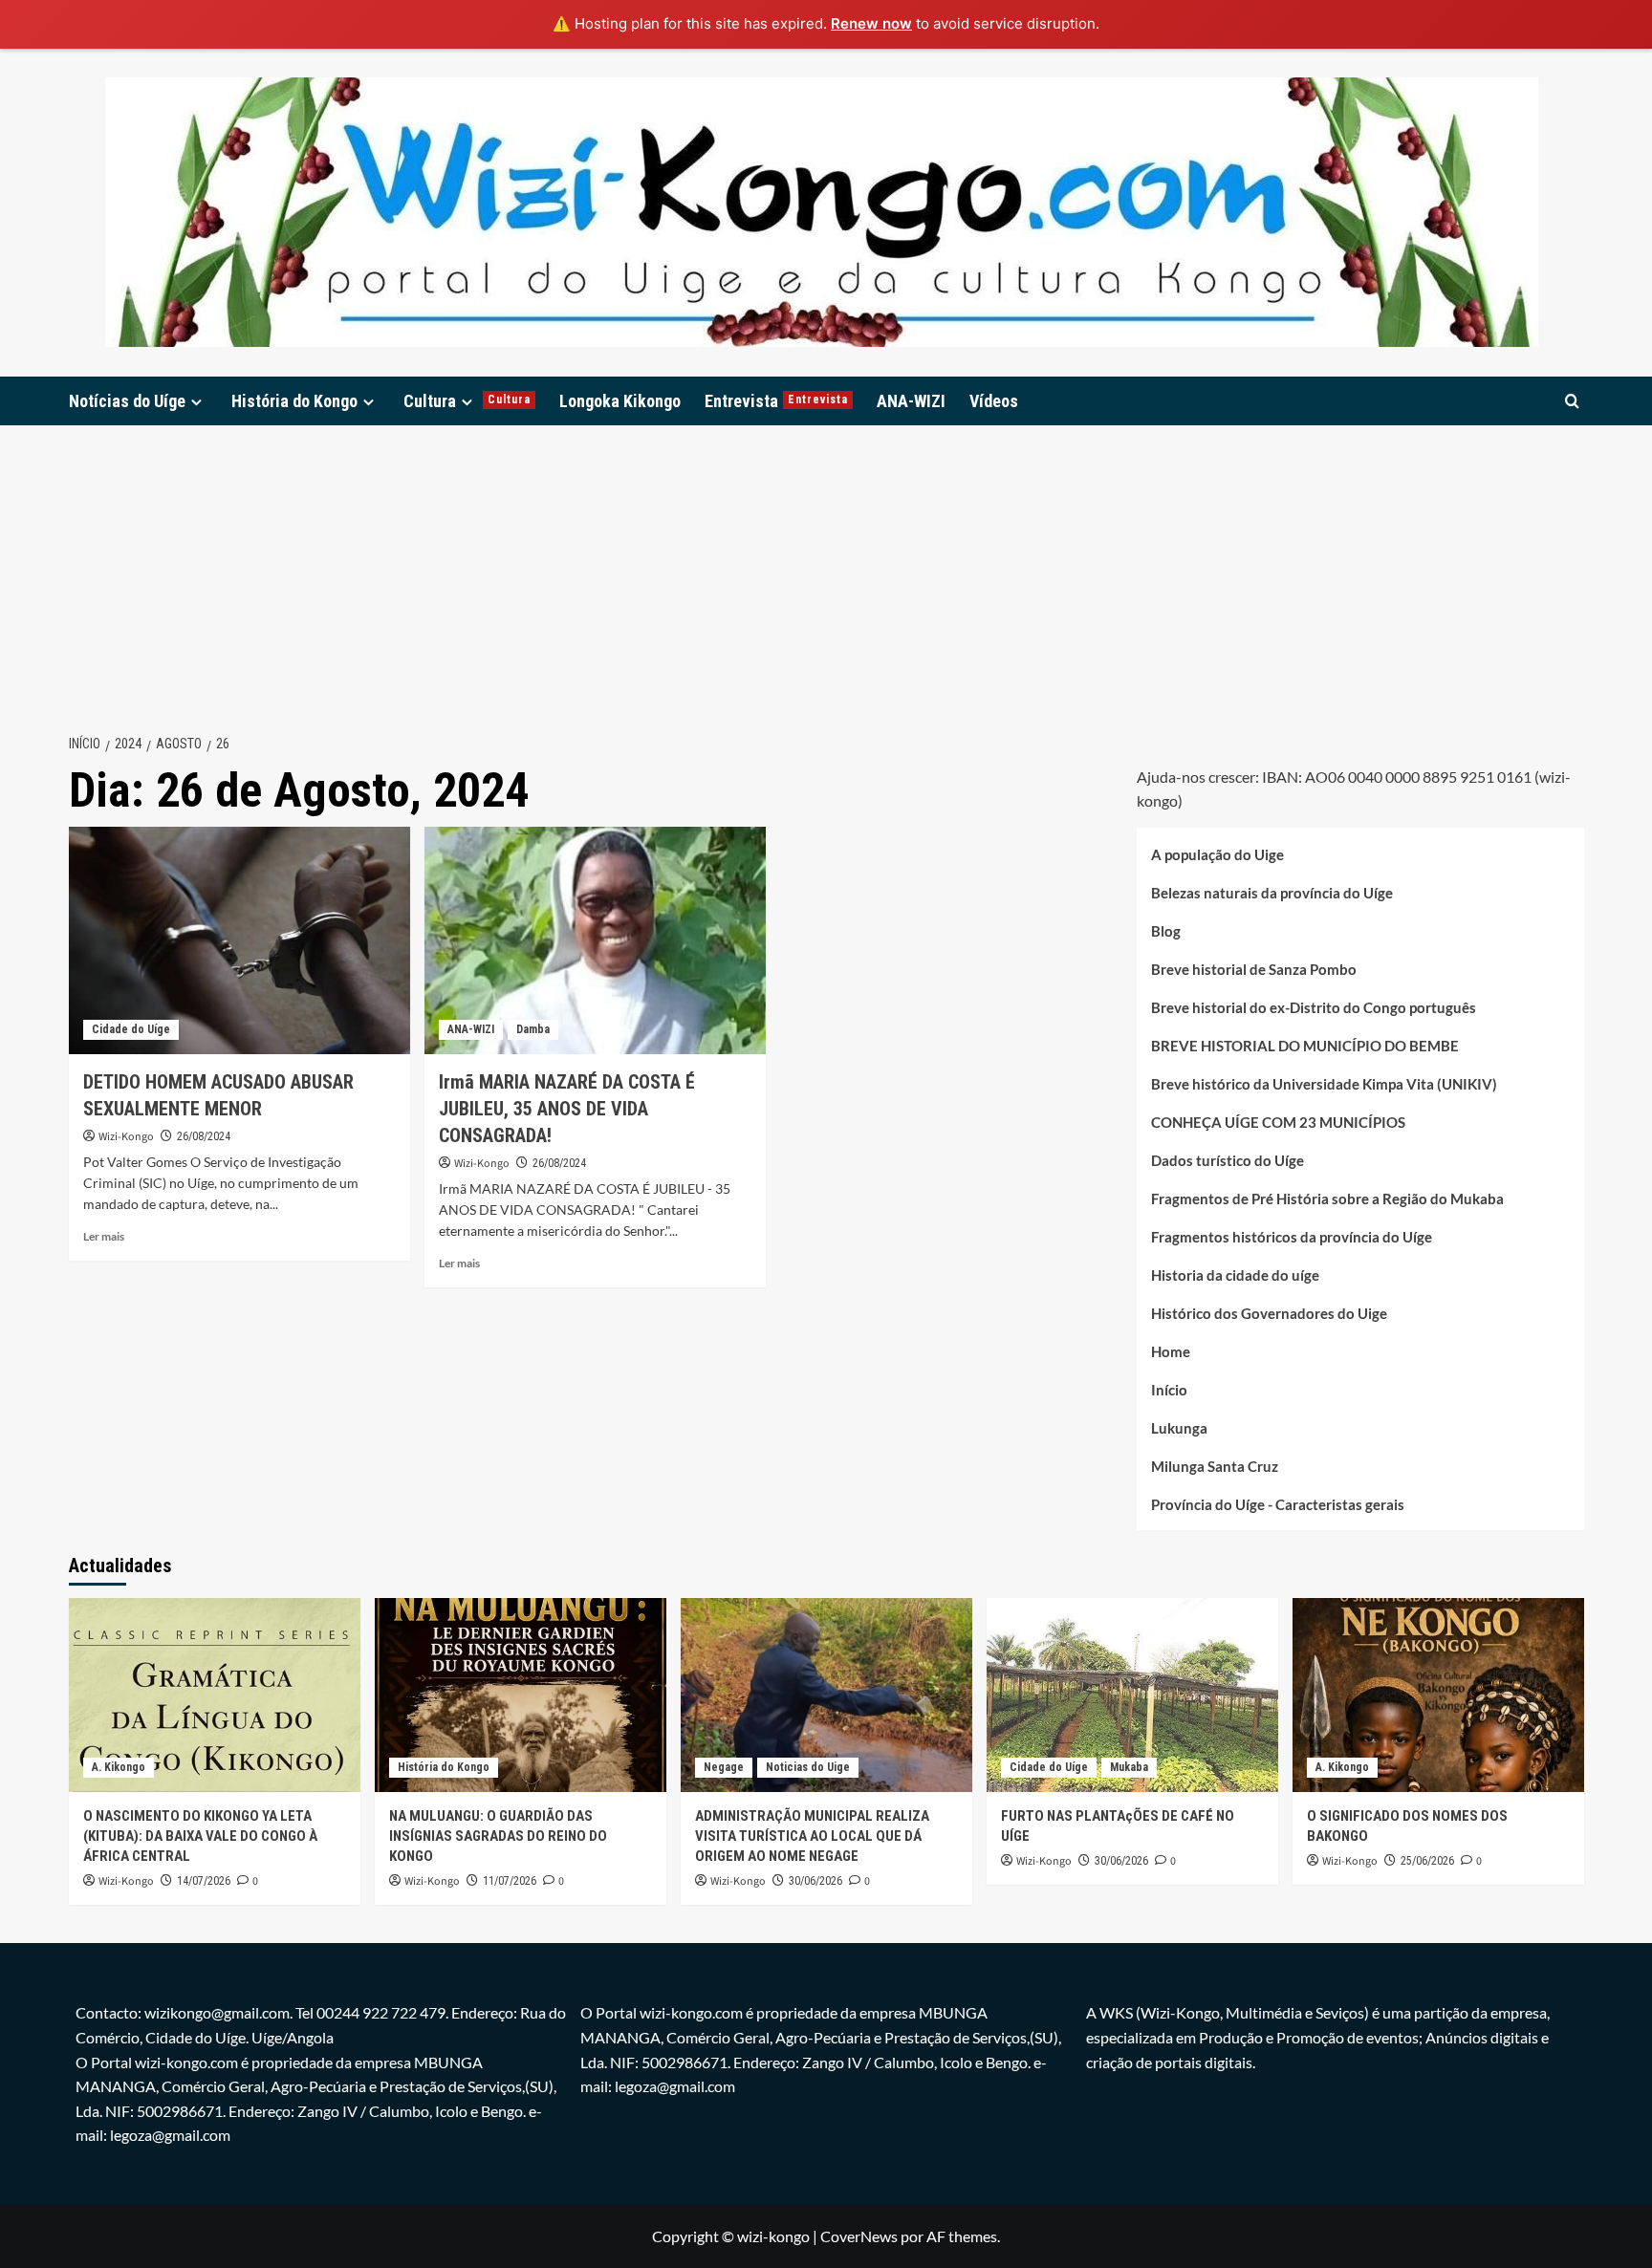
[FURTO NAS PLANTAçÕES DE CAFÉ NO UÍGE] (1132, 1695)
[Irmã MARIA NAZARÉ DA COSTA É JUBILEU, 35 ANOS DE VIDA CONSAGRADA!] (595, 940)
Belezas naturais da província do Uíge (1272, 893)
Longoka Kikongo (620, 401)
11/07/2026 (510, 1881)
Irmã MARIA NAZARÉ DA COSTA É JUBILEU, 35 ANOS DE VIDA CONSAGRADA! (567, 1109)
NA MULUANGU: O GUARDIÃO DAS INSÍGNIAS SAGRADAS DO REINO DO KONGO (498, 1836)
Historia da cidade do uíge (1235, 1275)
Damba (533, 1029)
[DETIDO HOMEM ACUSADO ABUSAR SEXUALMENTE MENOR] (239, 940)
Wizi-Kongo (126, 1137)
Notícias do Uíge (127, 401)
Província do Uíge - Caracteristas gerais (1278, 1504)
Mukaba (1129, 1767)
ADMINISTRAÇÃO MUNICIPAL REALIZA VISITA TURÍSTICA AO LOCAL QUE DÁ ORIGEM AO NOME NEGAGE (812, 1836)
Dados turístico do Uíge (1228, 1160)
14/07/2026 (204, 1881)
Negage (724, 1767)
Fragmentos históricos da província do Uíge (1292, 1237)
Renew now (871, 23)
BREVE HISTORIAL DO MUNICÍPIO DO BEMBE (1305, 1046)
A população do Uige (1217, 854)
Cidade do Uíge (131, 1029)
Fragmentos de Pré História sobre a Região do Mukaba (1327, 1199)
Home (1171, 1351)
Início (1169, 1390)
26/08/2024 (204, 1136)
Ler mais (104, 1236)
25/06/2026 (1427, 1861)
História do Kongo (294, 401)
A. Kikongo (119, 1767)
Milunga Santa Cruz (1215, 1466)
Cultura (467, 401)
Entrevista (776, 401)
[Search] (1572, 401)
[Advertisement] (826, 569)
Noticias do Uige (808, 1767)
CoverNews (859, 2236)
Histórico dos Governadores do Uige (1269, 1313)
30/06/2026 (815, 1881)
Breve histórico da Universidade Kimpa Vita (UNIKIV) (1324, 1084)
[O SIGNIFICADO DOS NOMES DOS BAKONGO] (1438, 1695)
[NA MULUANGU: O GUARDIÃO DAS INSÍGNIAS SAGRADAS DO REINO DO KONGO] (521, 1695)
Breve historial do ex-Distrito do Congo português (1314, 1007)
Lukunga (1179, 1428)
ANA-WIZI (911, 401)
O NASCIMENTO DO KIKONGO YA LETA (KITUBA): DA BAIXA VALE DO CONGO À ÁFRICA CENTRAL (200, 1836)
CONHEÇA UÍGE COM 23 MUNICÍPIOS (1278, 1122)
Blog (1166, 931)
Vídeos (994, 401)
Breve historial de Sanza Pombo (1254, 969)
